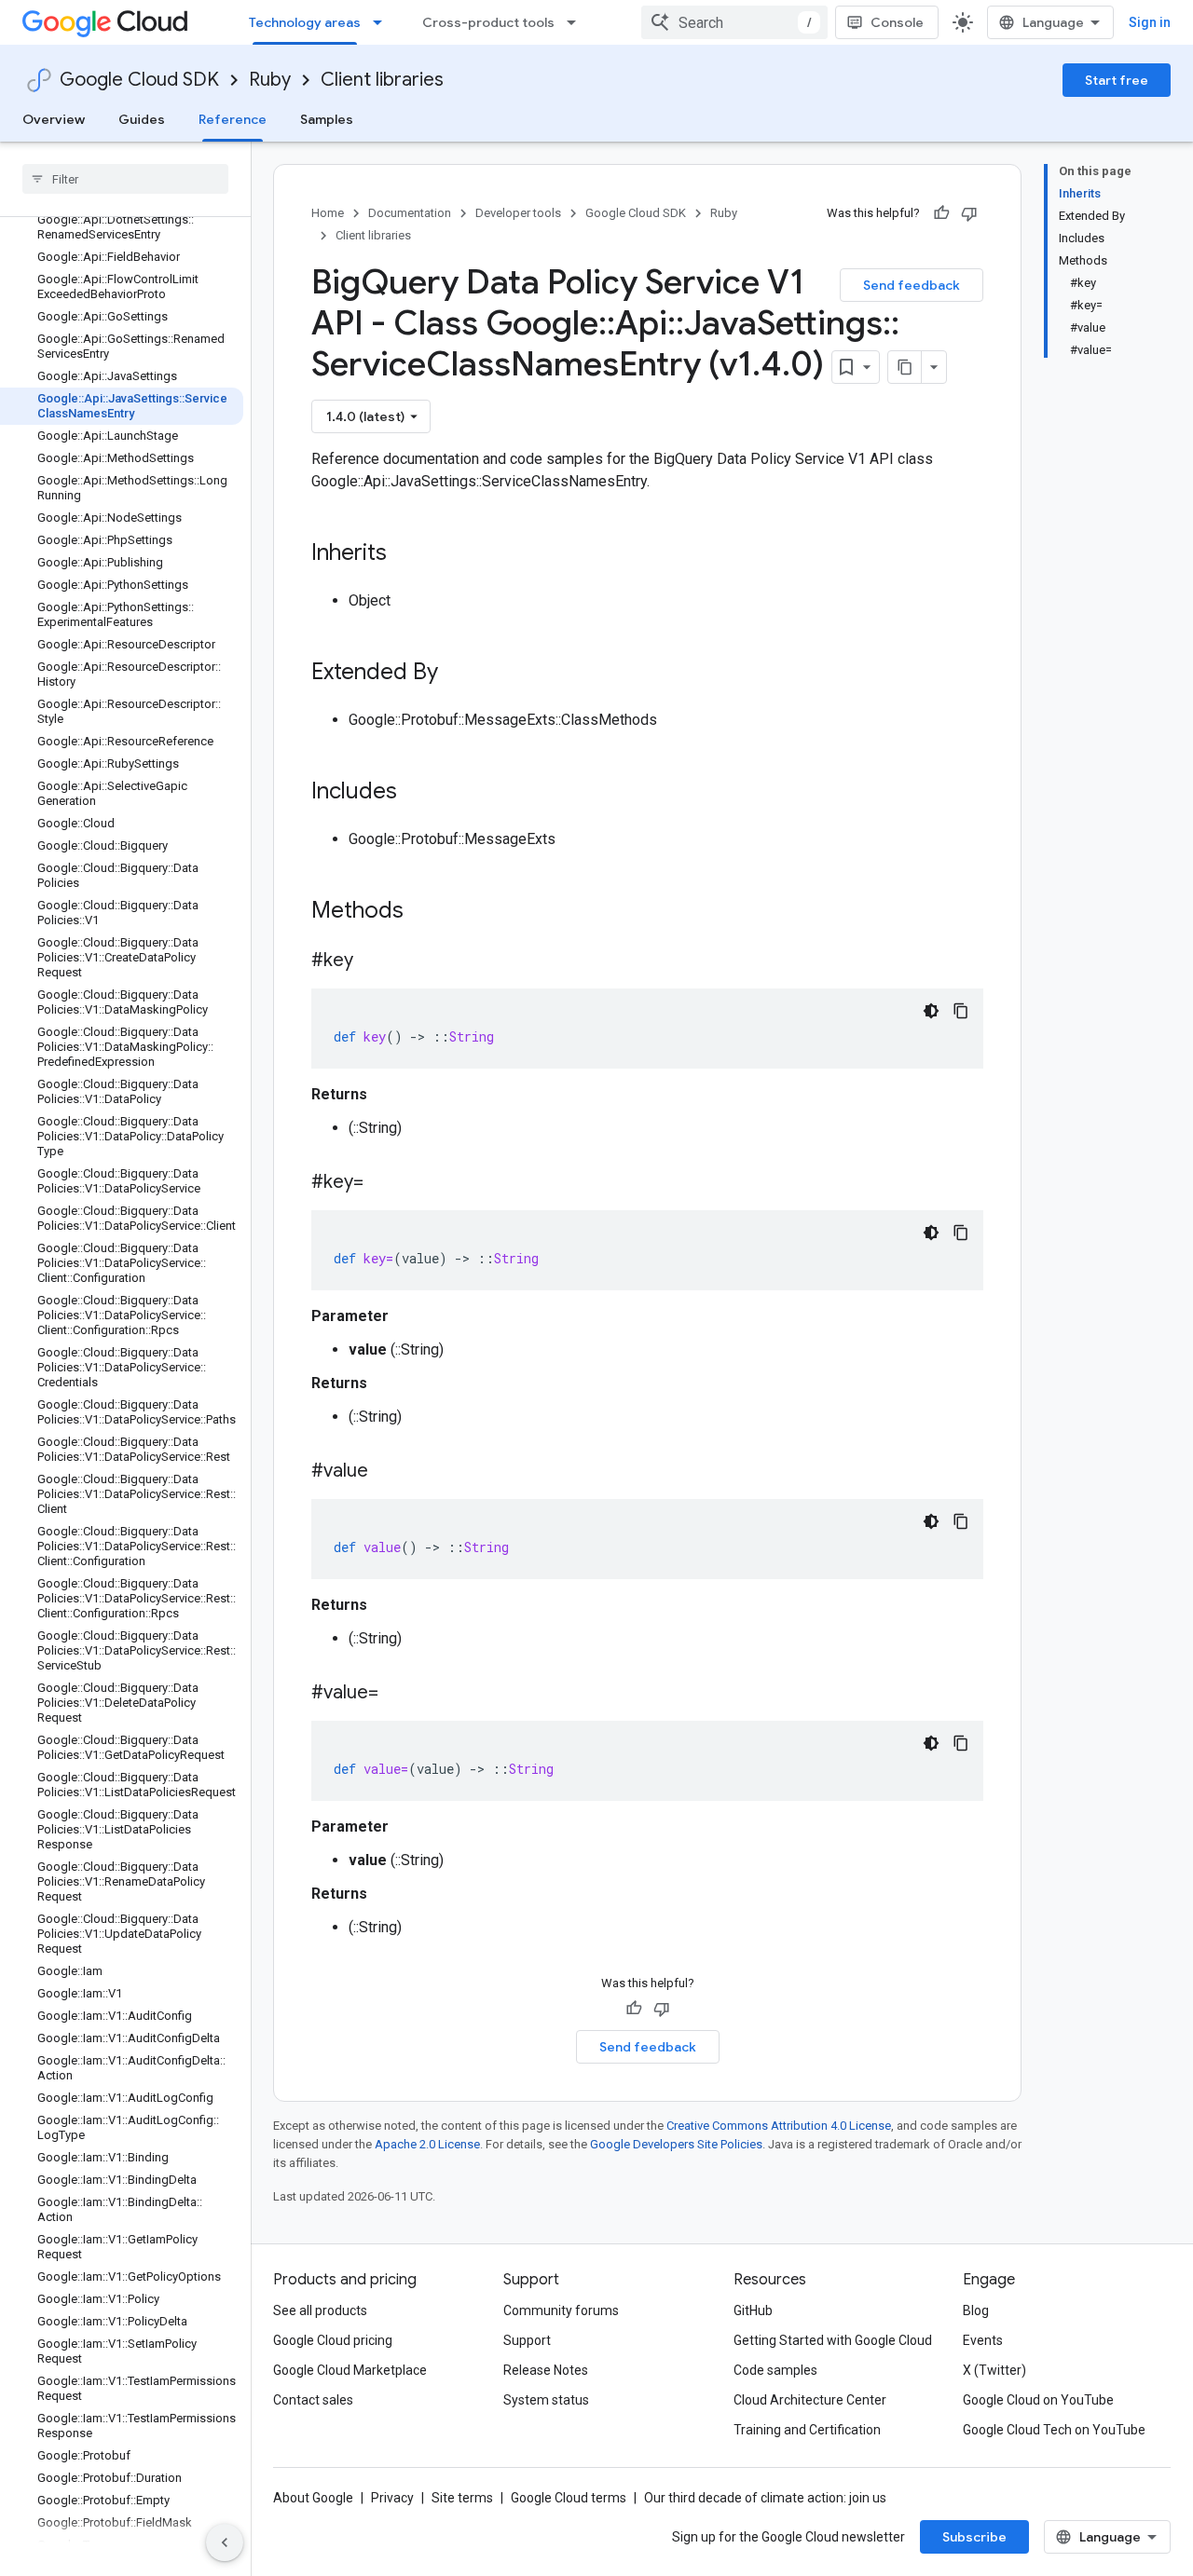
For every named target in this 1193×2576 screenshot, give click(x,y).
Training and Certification (807, 2430)
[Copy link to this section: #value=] (397, 1694)
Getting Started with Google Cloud (833, 2340)
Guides (142, 119)
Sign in (1150, 22)
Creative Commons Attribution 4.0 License (779, 2126)
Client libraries (382, 80)
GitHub (753, 2310)
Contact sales (313, 2400)
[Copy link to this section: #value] (387, 1472)
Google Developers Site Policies (676, 2144)
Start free (1117, 80)
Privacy (392, 2498)
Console (897, 22)
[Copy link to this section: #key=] (382, 1183)
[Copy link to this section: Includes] (416, 793)
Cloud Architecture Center (810, 2400)
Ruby (270, 80)
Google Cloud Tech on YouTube (1054, 2430)
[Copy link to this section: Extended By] (457, 674)
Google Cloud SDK (139, 80)
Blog (976, 2310)
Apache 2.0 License (427, 2144)
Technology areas (305, 22)
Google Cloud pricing (333, 2340)
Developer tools (518, 213)
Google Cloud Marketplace (350, 2370)
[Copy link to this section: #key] (372, 961)
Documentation (410, 213)
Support (527, 2340)
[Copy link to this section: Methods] (428, 912)
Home (328, 213)
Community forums (561, 2310)
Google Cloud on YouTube (1038, 2400)
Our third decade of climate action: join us (765, 2498)
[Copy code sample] (961, 1011)
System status (546, 2400)
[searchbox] (125, 179)
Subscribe (974, 2537)
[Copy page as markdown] (905, 367)
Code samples (775, 2370)
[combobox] (734, 22)
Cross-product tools (488, 22)
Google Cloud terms (569, 2498)
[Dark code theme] (931, 1011)
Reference (233, 119)
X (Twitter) (994, 2370)
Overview (54, 119)
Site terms (462, 2498)
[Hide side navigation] (225, 2542)
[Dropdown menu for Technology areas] (383, 22)
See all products (320, 2310)
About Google (313, 2498)
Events (983, 2340)
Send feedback (912, 285)
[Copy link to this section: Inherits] (405, 554)
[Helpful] (941, 213)
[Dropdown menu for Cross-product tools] (577, 22)
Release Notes (546, 2370)
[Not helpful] (969, 213)
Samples (327, 119)
